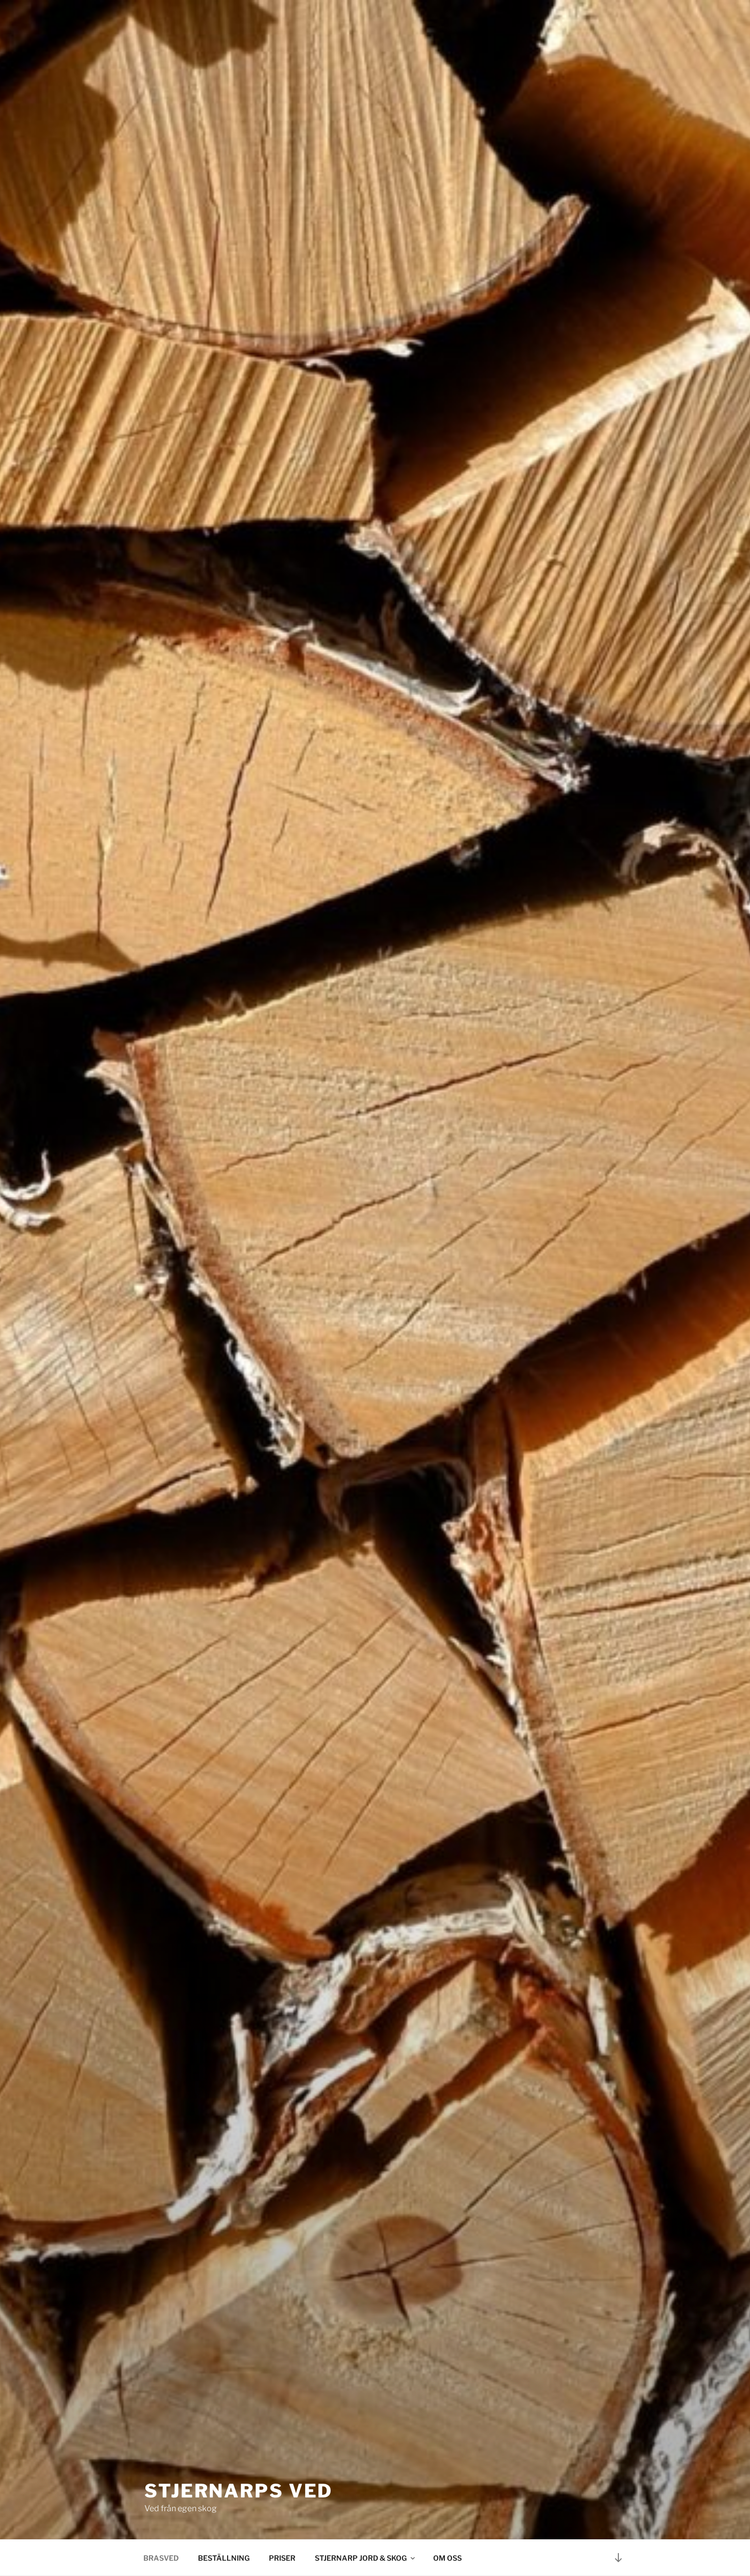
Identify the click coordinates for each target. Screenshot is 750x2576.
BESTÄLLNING (224, 2558)
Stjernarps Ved (239, 2491)
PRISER (282, 2558)
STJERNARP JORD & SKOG (361, 2558)
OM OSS (447, 2558)
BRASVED (161, 2558)
